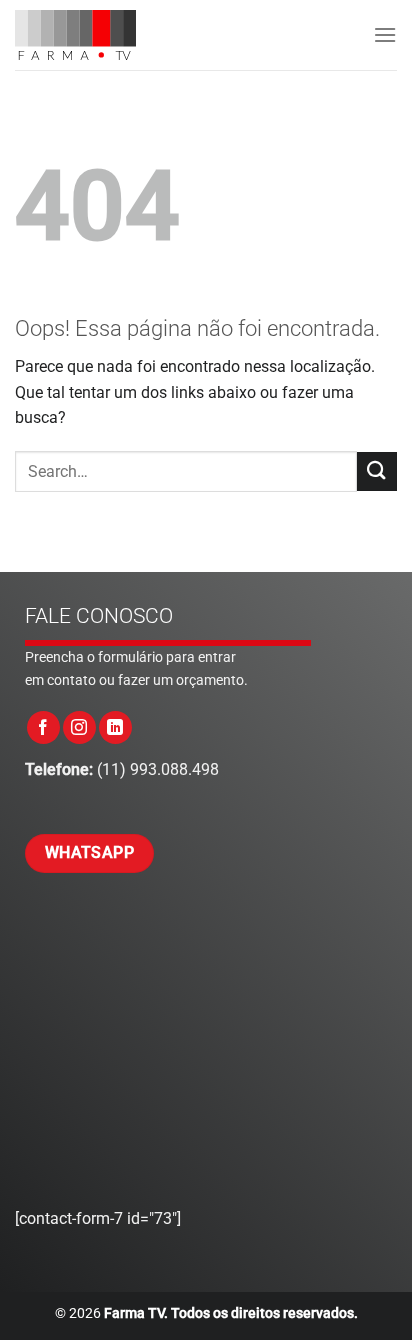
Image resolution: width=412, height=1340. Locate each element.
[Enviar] (377, 471)
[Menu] (385, 34)
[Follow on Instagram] (79, 727)
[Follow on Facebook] (43, 727)
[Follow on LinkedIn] (115, 727)
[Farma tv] (96, 35)
